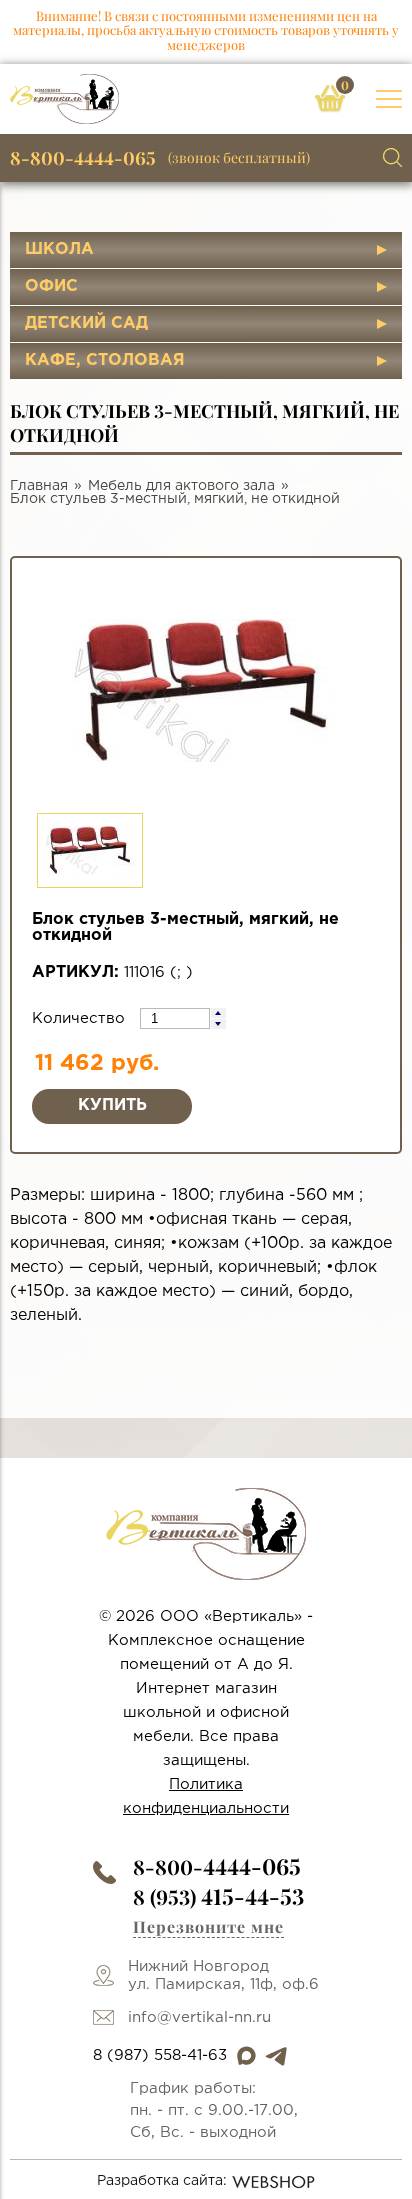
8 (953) (218, 1896)
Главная (39, 486)
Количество (81, 1018)
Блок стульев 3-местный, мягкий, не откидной (175, 499)
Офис (51, 286)
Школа (59, 249)
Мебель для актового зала (181, 486)
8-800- (217, 1866)
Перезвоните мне (208, 1926)
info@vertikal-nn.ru (199, 2017)
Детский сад (86, 323)
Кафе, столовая (105, 360)
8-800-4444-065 (83, 158)
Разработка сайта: (162, 2181)
